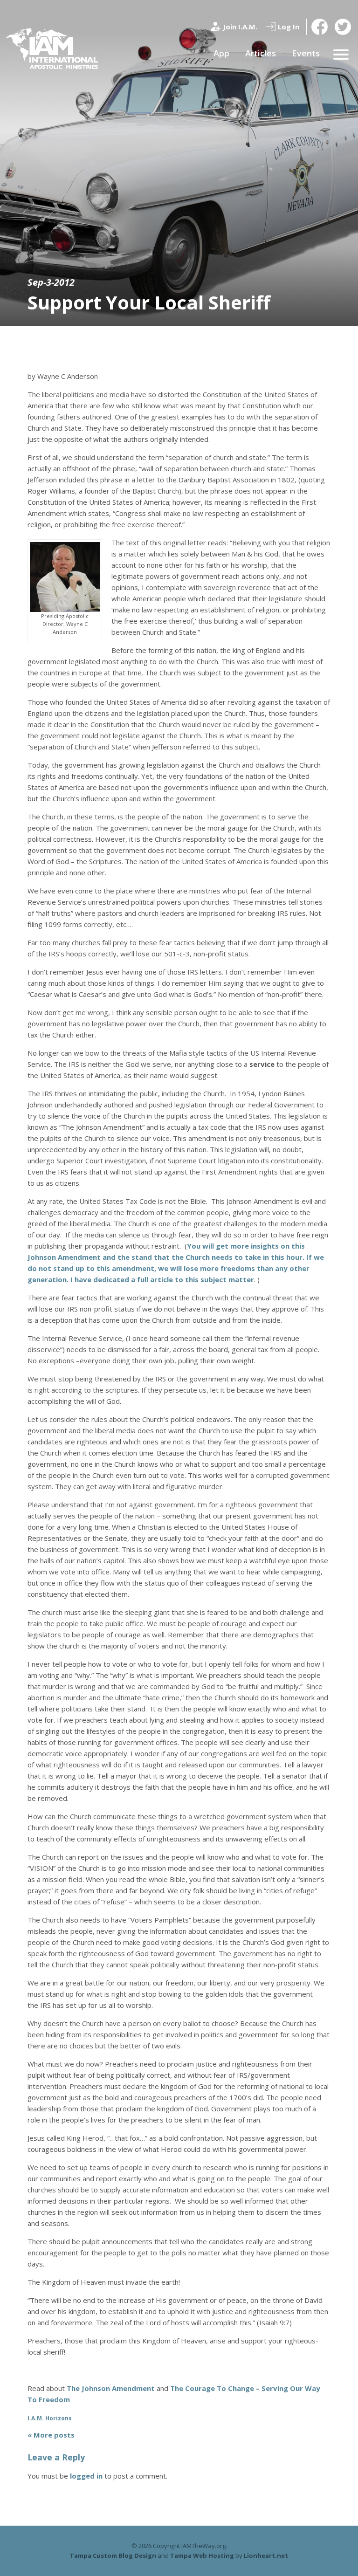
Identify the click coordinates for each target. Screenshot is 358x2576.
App (221, 53)
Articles (261, 53)
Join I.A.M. (240, 27)
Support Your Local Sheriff (149, 302)
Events (306, 53)
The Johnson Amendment (111, 2388)
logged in (86, 2476)
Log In (289, 27)
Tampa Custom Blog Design (113, 2555)
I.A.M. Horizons (50, 2418)
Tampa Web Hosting (202, 2555)
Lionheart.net (266, 2555)
